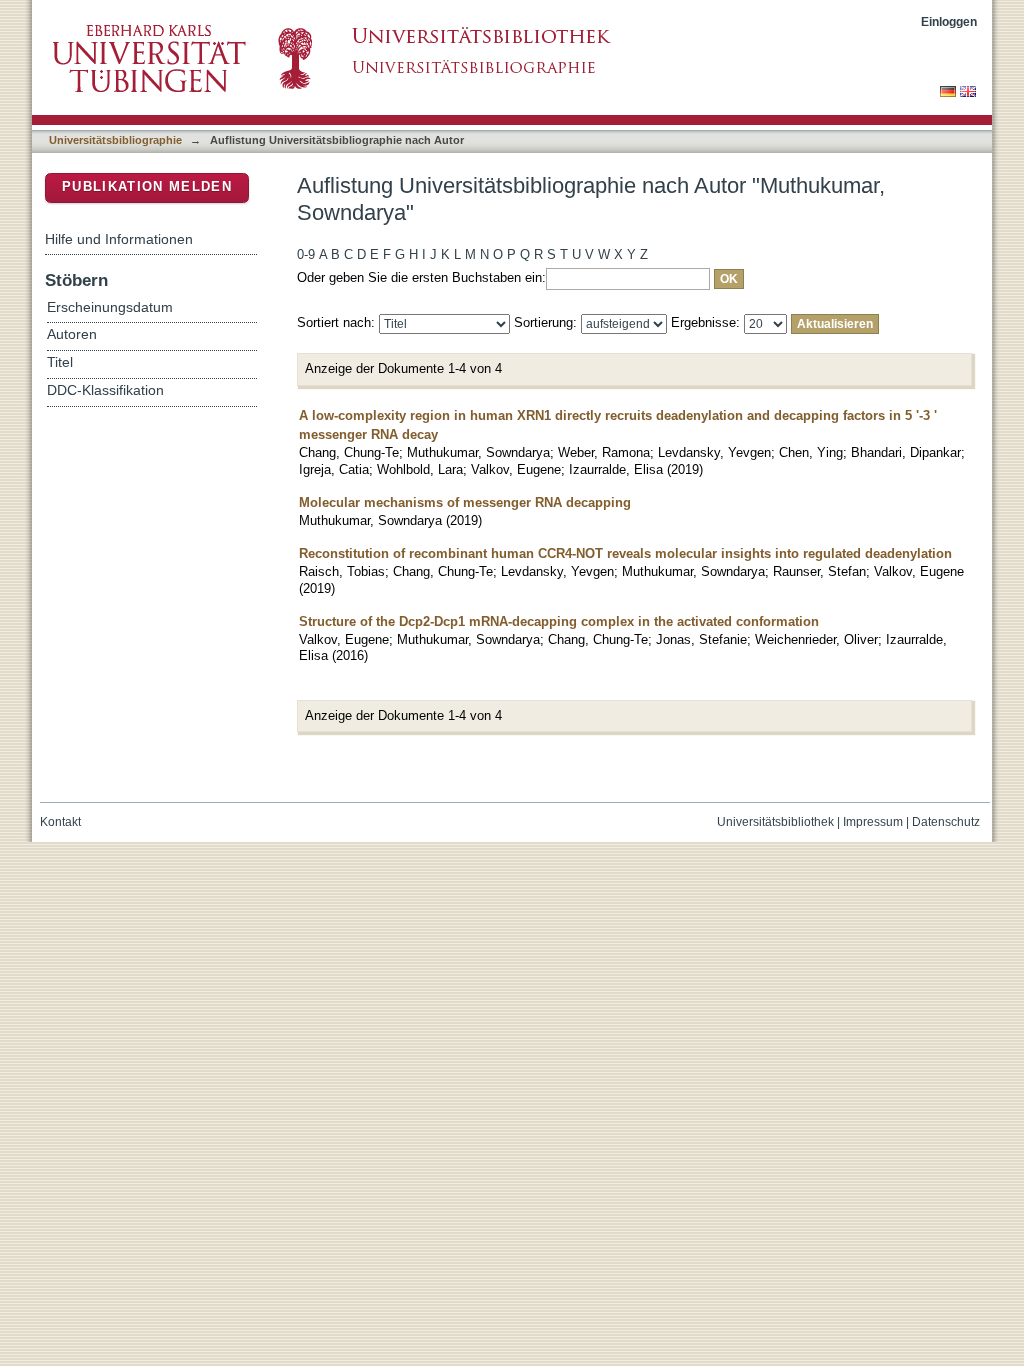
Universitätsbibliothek (775, 822)
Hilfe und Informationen (119, 239)
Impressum (873, 822)
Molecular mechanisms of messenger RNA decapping (465, 502)
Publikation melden (147, 186)
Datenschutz (946, 822)
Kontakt (60, 822)
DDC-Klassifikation (105, 390)
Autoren (72, 334)
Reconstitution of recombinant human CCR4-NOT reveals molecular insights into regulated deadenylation (625, 553)
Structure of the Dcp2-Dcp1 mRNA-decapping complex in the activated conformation (559, 621)
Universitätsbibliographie (115, 140)
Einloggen (949, 21)
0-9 (306, 254)
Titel (60, 362)
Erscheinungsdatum (110, 307)
